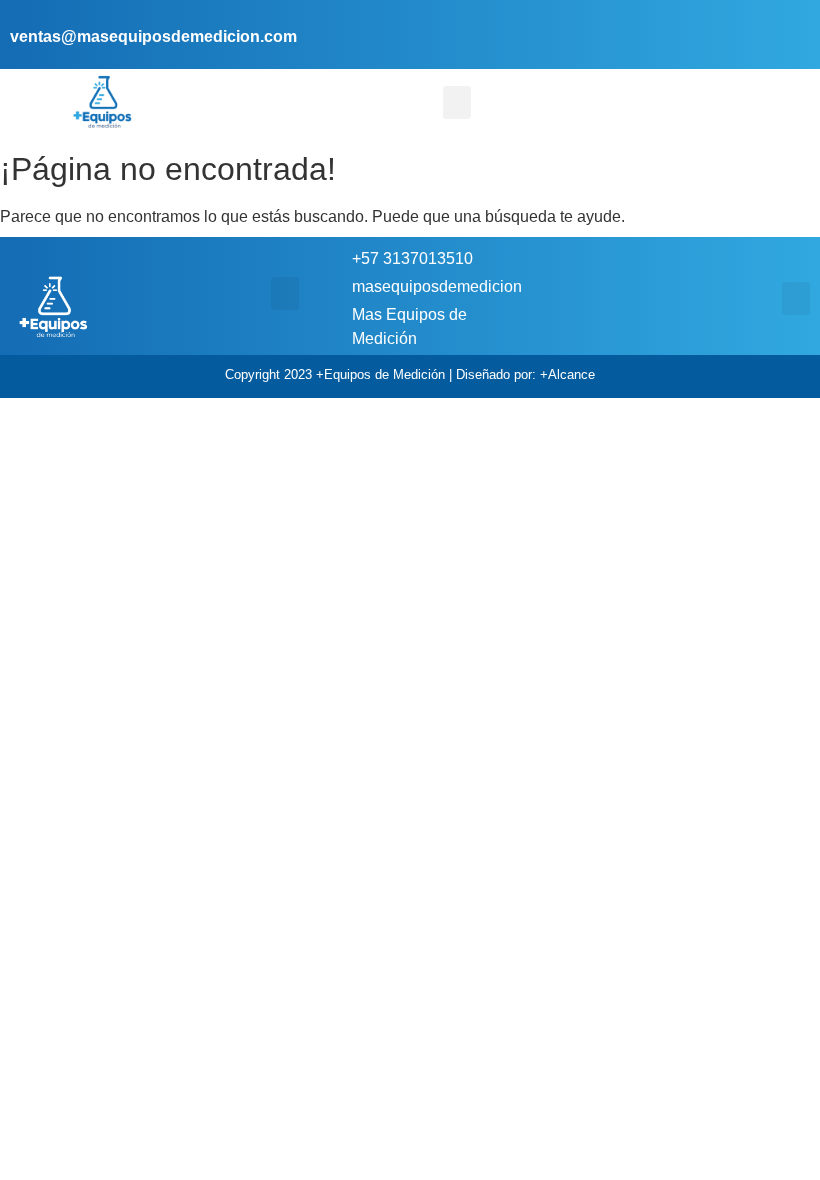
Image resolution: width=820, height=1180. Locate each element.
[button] (457, 102)
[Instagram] (792, 21)
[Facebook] (762, 21)
